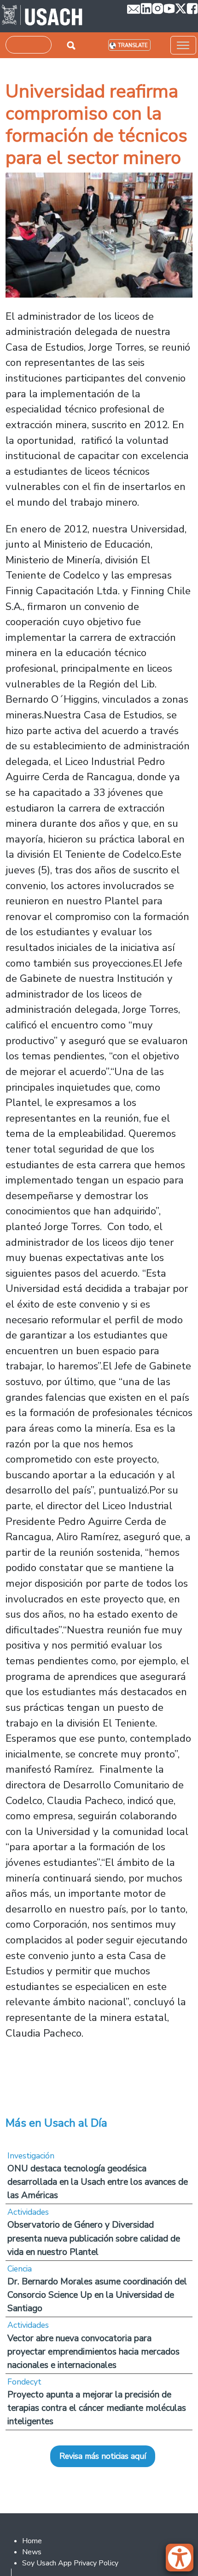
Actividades (28, 2212)
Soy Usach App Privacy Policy (70, 2563)
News (32, 2552)
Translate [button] (133, 45)
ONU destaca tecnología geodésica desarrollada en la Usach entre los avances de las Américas (98, 2182)
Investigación (31, 2156)
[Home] (42, 16)
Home (32, 2541)
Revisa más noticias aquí (103, 2456)
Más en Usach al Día (56, 2123)
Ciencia (20, 2269)
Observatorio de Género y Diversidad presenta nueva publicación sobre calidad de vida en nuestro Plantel (94, 2238)
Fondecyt (24, 2382)
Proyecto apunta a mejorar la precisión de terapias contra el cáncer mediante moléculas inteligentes (97, 2408)
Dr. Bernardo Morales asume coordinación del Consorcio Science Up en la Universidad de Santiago (97, 2295)
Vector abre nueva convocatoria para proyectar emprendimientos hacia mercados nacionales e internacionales (93, 2352)
